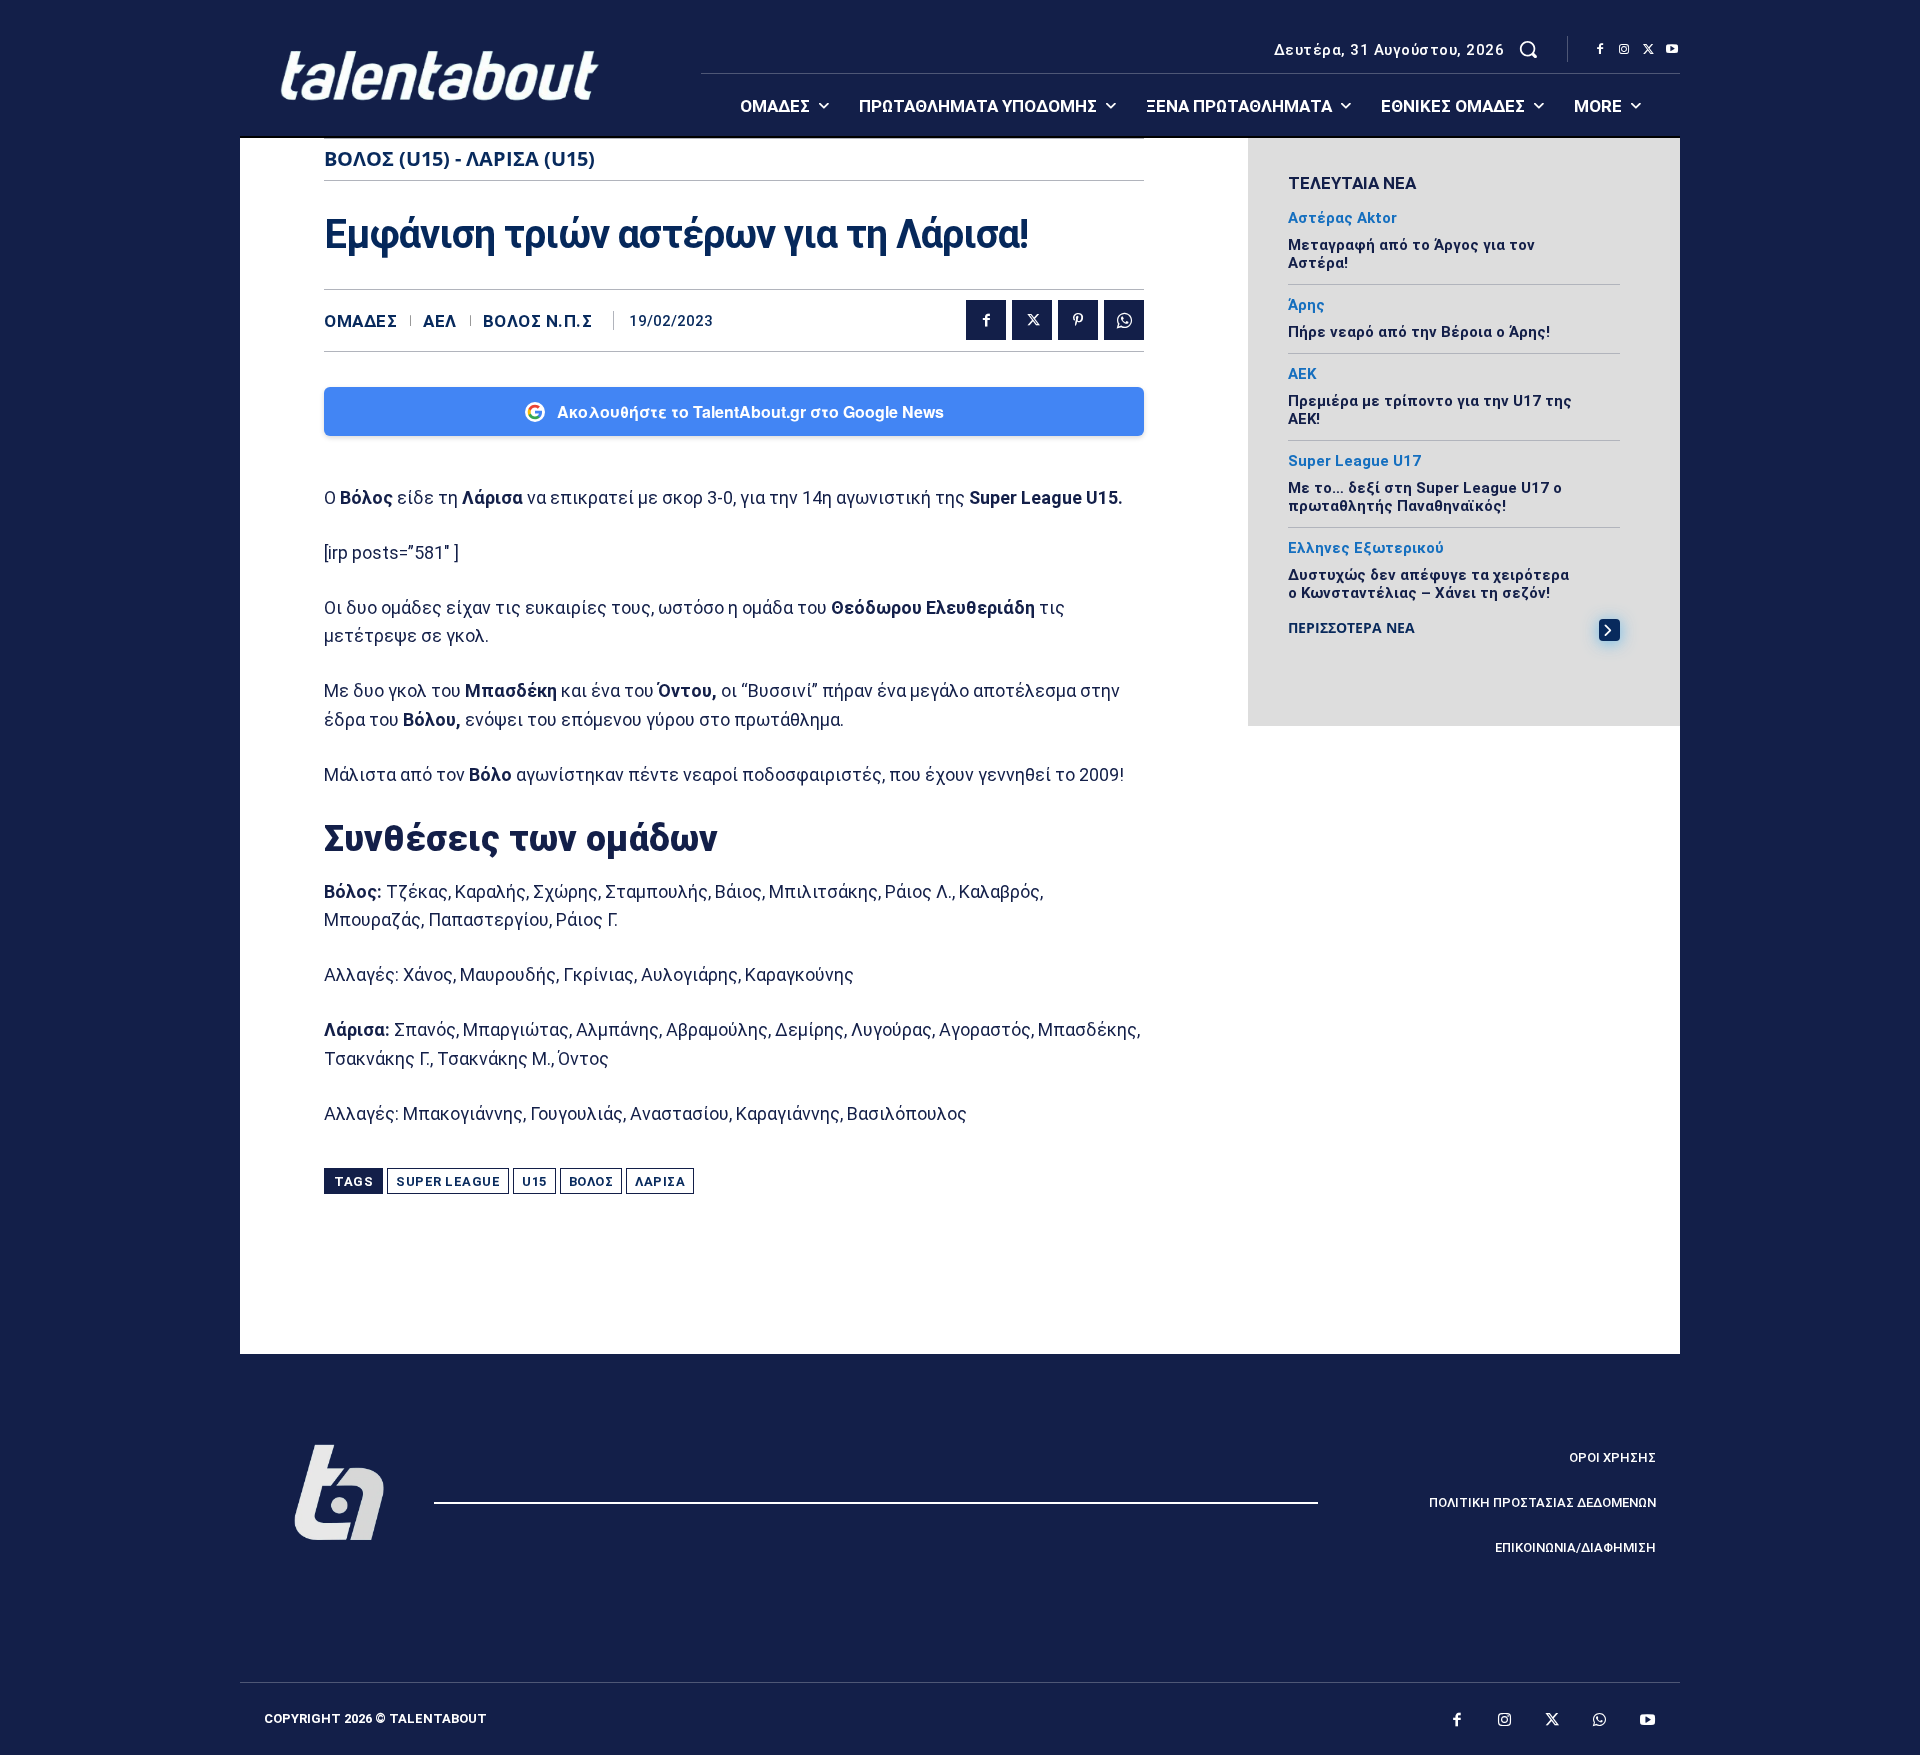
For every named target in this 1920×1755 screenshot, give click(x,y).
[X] (1648, 50)
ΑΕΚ (1302, 374)
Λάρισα (660, 1181)
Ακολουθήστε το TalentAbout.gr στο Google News (750, 411)
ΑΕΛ (440, 321)
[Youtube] (1672, 50)
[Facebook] (1600, 50)
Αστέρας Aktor (1342, 218)
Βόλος (591, 1181)
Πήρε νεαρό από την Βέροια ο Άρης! (1419, 332)
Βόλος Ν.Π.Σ (538, 321)
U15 (534, 1181)
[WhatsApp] (1124, 320)
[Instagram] (1624, 50)
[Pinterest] (1078, 320)
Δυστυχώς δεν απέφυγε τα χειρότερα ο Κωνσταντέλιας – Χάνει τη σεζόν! (1428, 584)
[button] (1528, 49)
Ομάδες (360, 321)
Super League (448, 1181)
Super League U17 (1354, 461)
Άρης (1306, 305)
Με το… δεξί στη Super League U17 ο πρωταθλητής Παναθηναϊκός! (1425, 497)
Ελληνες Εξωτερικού (1366, 548)
